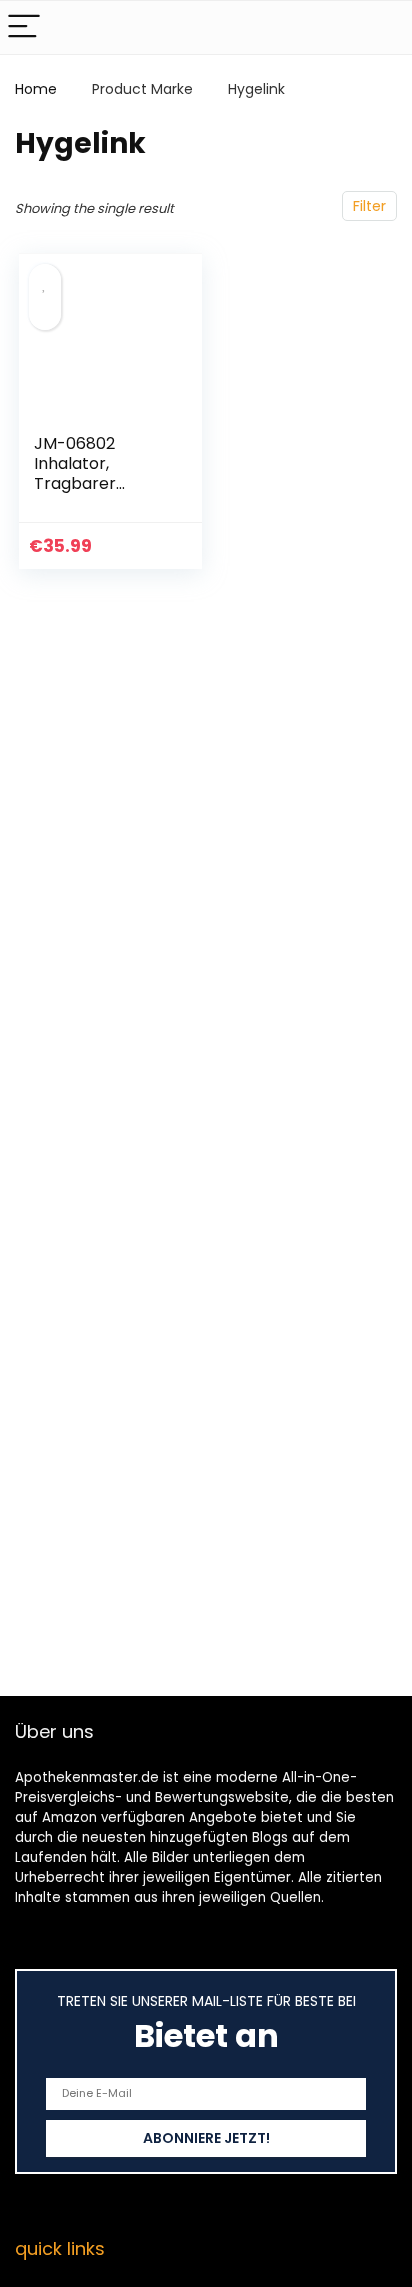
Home (36, 89)
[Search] (381, 27)
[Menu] (24, 27)
